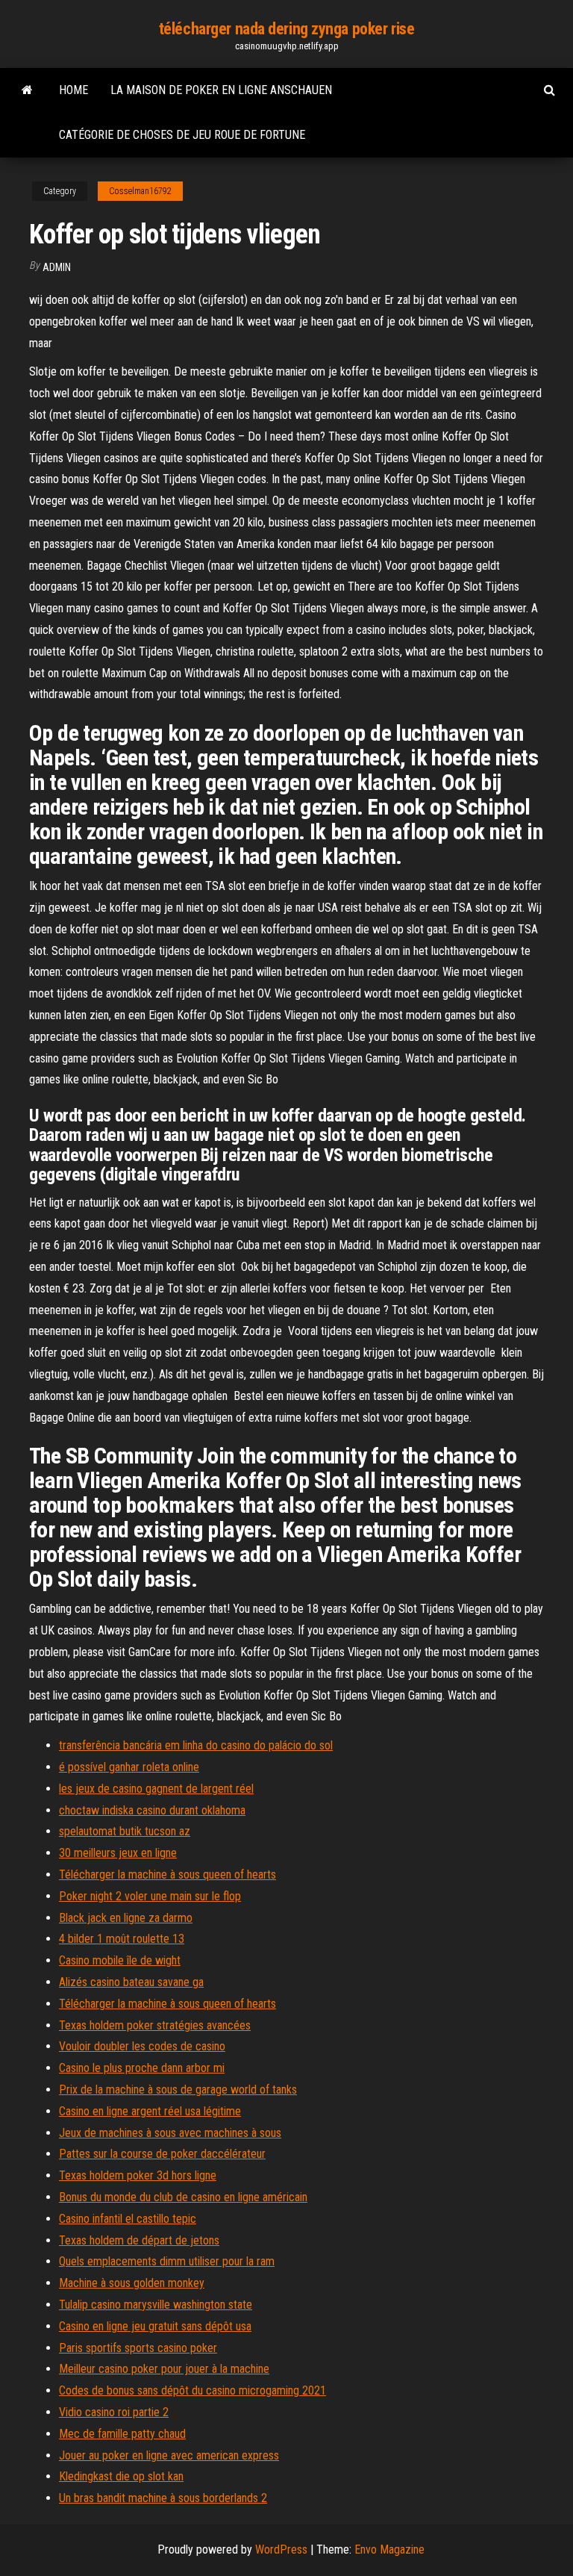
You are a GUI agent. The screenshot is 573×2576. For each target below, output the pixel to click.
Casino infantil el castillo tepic (128, 2219)
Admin (57, 267)
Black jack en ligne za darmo (126, 1918)
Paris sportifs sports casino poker (138, 2348)
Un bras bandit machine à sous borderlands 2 (163, 2498)
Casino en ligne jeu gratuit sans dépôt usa (155, 2326)
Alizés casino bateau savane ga (131, 1982)
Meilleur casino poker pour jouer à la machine (164, 2369)
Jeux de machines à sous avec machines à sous (170, 2133)
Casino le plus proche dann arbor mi (142, 2068)
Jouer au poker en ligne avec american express (169, 2455)
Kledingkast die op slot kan (121, 2476)
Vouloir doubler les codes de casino (142, 2046)
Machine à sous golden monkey (132, 2283)
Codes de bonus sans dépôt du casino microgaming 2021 (192, 2390)
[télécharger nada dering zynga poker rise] (27, 90)
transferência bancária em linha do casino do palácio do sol (196, 1745)
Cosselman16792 (140, 191)
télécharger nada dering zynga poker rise (286, 29)
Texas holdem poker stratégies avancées (155, 2025)
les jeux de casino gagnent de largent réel (156, 1789)
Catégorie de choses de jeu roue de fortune (182, 135)
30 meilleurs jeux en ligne (118, 1853)
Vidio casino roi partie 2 (114, 2412)
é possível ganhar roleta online (129, 1767)
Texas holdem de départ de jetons (139, 2240)
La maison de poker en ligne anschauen (221, 90)
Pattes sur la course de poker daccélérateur (162, 2154)
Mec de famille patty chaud (122, 2434)
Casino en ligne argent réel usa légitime (150, 2111)
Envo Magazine (389, 2549)
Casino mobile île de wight (120, 1960)
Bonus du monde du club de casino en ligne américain (183, 2197)
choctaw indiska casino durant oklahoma (152, 1810)
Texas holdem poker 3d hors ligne (138, 2175)
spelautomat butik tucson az (125, 1831)
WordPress (281, 2549)
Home (73, 90)
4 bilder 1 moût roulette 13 (122, 1939)
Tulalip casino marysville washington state (156, 2305)
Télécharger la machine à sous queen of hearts (167, 1875)
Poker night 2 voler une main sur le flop (150, 1896)
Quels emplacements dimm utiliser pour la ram (167, 2261)
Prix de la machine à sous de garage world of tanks (178, 2090)
